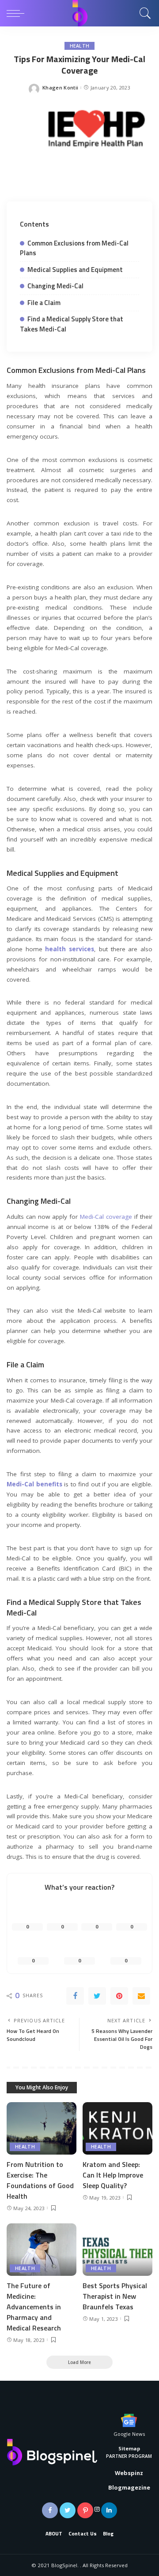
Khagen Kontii (60, 87)
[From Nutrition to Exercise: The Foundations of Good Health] (42, 2128)
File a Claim (44, 303)
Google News (129, 2434)
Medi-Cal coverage (106, 1217)
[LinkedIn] (109, 2510)
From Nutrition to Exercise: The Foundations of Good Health (40, 2180)
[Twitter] (97, 1996)
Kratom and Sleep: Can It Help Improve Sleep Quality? (113, 2175)
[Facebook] (75, 1996)
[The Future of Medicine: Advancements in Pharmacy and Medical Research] (42, 2250)
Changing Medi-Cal (55, 286)
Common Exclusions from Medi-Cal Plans (74, 248)
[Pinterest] (119, 1996)
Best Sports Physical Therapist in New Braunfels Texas (115, 2296)
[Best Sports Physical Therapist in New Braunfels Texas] (117, 2250)
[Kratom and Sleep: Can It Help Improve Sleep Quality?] (117, 2128)
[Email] (141, 1996)
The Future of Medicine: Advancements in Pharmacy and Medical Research (34, 2307)
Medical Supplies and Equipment (75, 270)
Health (80, 46)
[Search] (143, 13)
